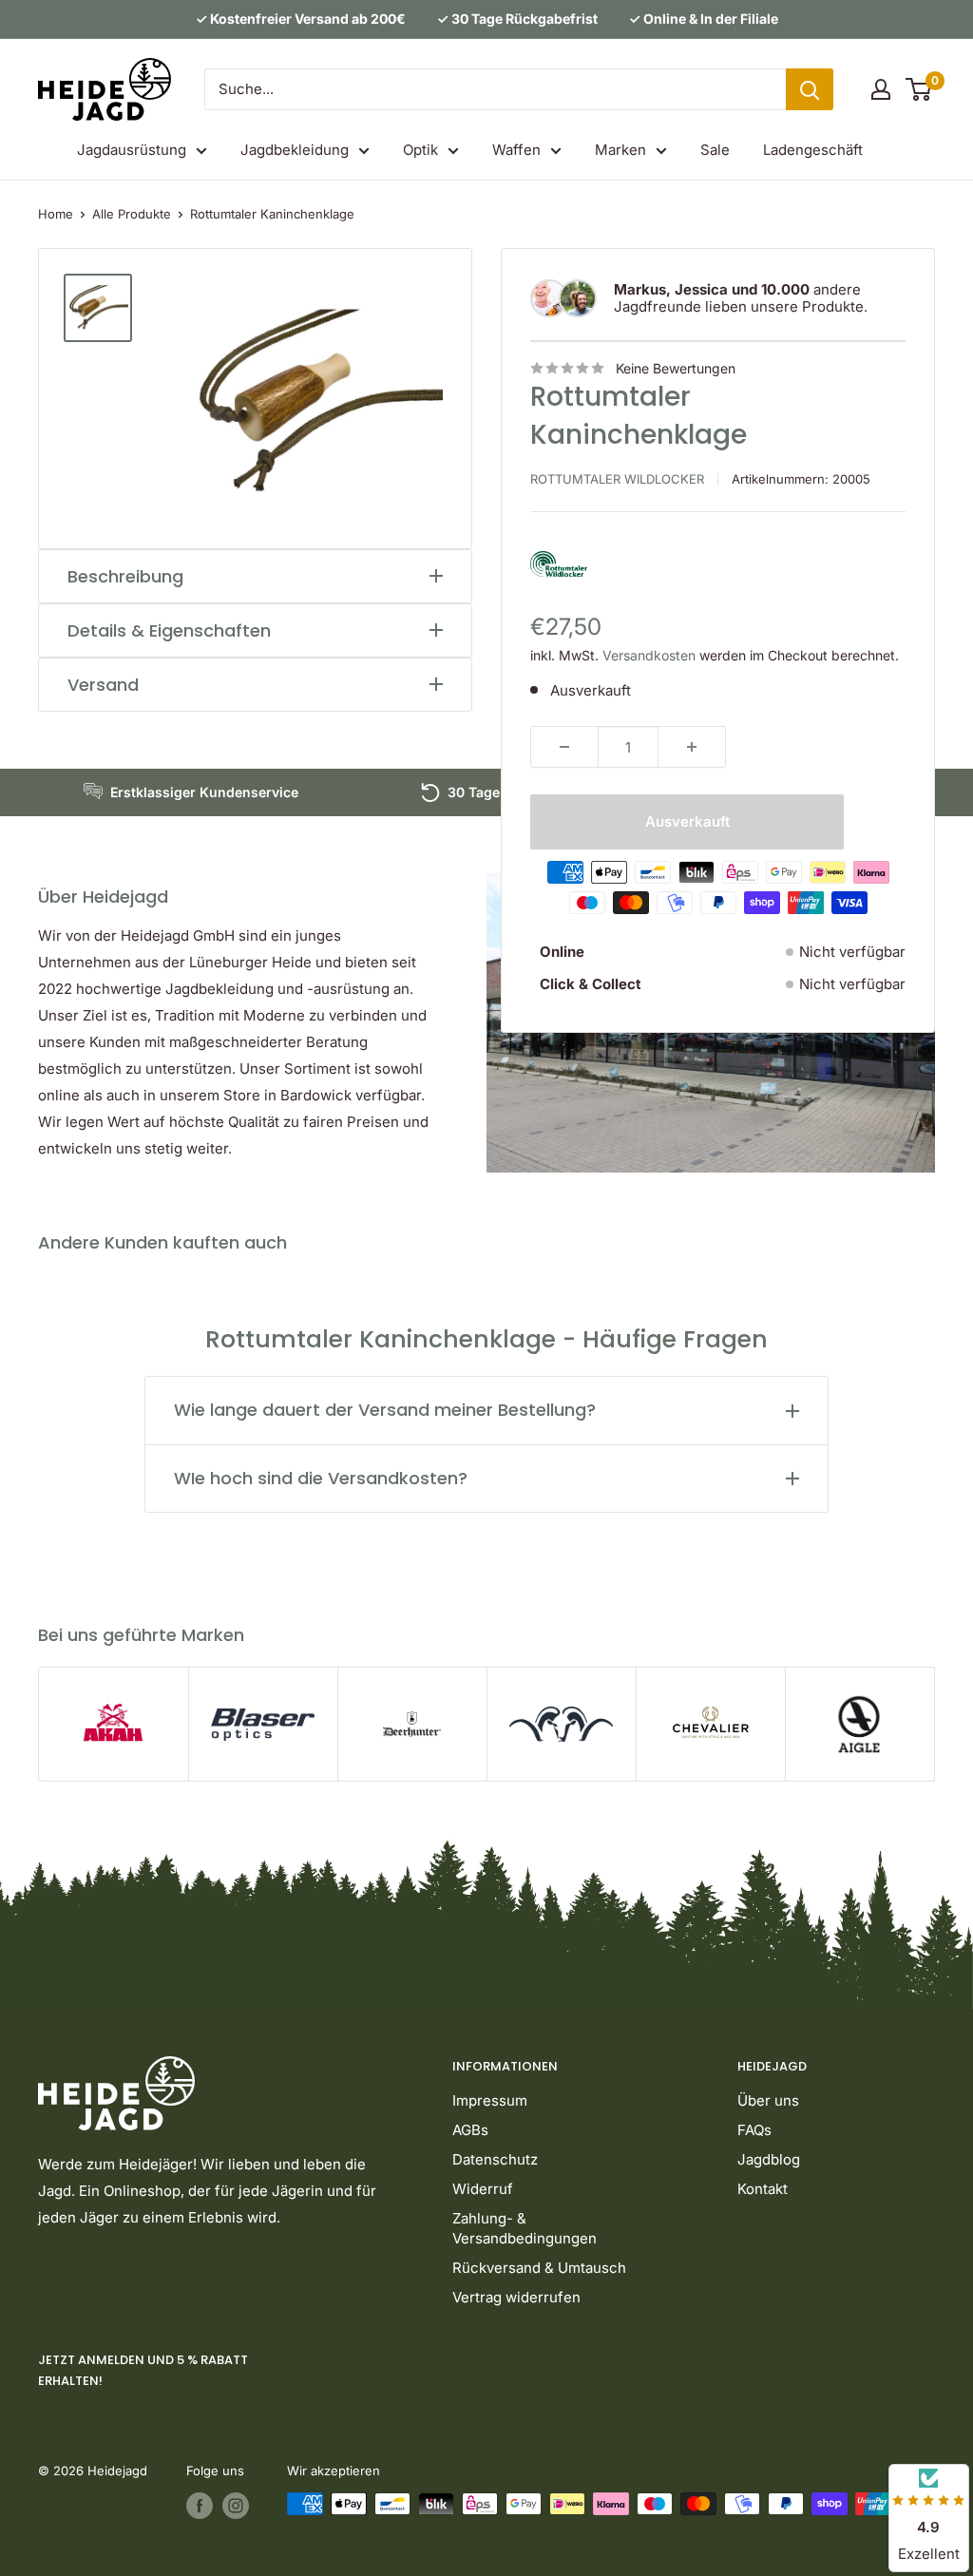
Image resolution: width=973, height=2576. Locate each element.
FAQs (754, 2130)
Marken (620, 150)
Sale (715, 150)
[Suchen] (810, 89)
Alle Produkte (132, 214)
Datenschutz (495, 2159)
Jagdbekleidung (295, 150)
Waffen (516, 150)
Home (56, 214)
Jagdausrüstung (132, 150)
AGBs (470, 2130)
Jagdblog (769, 2159)
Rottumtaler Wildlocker (617, 479)
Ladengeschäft (813, 150)
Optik (420, 150)
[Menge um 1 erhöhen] (692, 747)
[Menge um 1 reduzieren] (564, 747)
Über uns (768, 2100)
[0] (919, 89)
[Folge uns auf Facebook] (200, 2506)
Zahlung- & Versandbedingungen (525, 2228)
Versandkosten (649, 655)
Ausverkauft (687, 821)
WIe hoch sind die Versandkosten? (321, 1478)
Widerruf (483, 2189)
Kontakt (763, 2189)
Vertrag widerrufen (516, 2297)
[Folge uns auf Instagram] (236, 2506)
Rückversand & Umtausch (539, 2268)
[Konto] (881, 89)
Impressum (490, 2100)
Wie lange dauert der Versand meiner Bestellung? (385, 1410)
